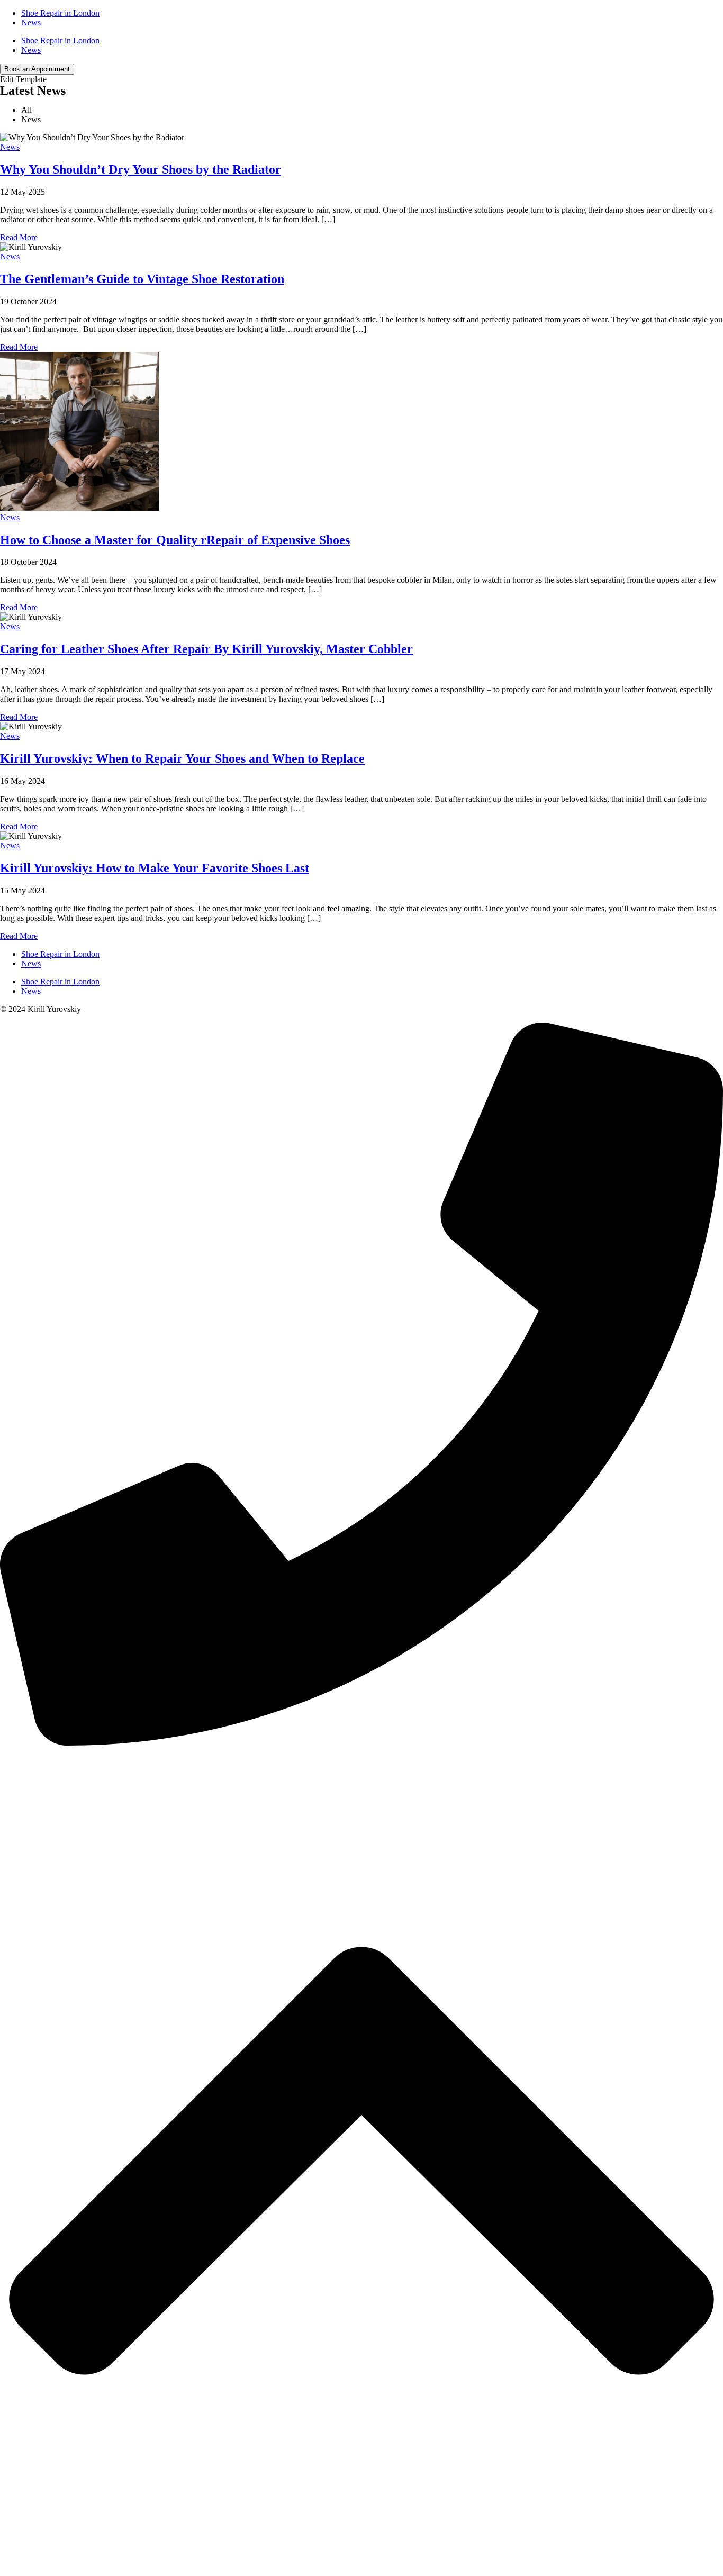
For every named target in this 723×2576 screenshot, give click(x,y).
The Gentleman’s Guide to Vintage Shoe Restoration (142, 279)
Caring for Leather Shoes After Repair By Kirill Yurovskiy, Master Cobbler (206, 649)
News (31, 22)
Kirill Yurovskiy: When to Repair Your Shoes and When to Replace (182, 758)
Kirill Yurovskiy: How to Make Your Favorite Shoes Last (155, 868)
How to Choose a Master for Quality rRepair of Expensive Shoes (175, 540)
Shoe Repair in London (60, 13)
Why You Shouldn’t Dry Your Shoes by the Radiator (141, 169)
